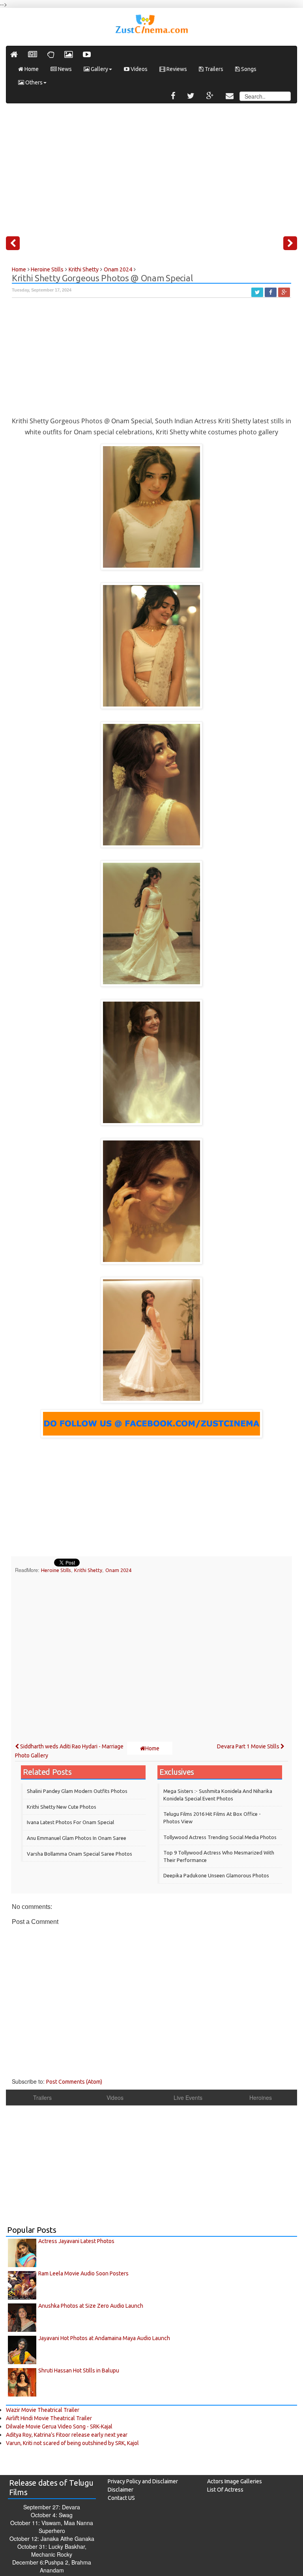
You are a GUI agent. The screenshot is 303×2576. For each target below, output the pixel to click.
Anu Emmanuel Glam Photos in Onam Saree (77, 1838)
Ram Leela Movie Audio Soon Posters (83, 2273)
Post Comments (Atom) (74, 2082)
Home (31, 69)
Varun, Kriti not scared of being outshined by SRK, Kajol (72, 2443)
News (64, 69)
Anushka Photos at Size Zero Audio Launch (91, 2306)
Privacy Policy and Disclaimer (143, 2481)
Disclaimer (121, 2490)
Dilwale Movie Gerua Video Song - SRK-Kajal (59, 2426)
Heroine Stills (56, 1570)
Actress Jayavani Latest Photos (76, 2241)
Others (33, 82)
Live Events (188, 2097)
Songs (248, 69)
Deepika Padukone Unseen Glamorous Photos (216, 1875)
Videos (138, 69)
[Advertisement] (151, 166)
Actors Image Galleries (235, 2481)
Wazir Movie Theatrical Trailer (43, 2410)
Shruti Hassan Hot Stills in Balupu (79, 2370)
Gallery (99, 69)
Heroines (261, 2097)
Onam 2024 (118, 1570)
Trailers (213, 69)
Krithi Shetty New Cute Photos (62, 1807)
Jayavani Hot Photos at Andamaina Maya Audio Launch (104, 2338)
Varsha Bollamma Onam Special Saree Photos (79, 1854)
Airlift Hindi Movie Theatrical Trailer (49, 2418)
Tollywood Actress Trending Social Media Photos (220, 1837)
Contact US (121, 2498)
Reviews (176, 69)
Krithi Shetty (88, 1570)
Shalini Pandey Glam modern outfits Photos (77, 1791)
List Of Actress (225, 2490)
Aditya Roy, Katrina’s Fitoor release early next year (67, 2435)
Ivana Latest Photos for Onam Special (70, 1822)
